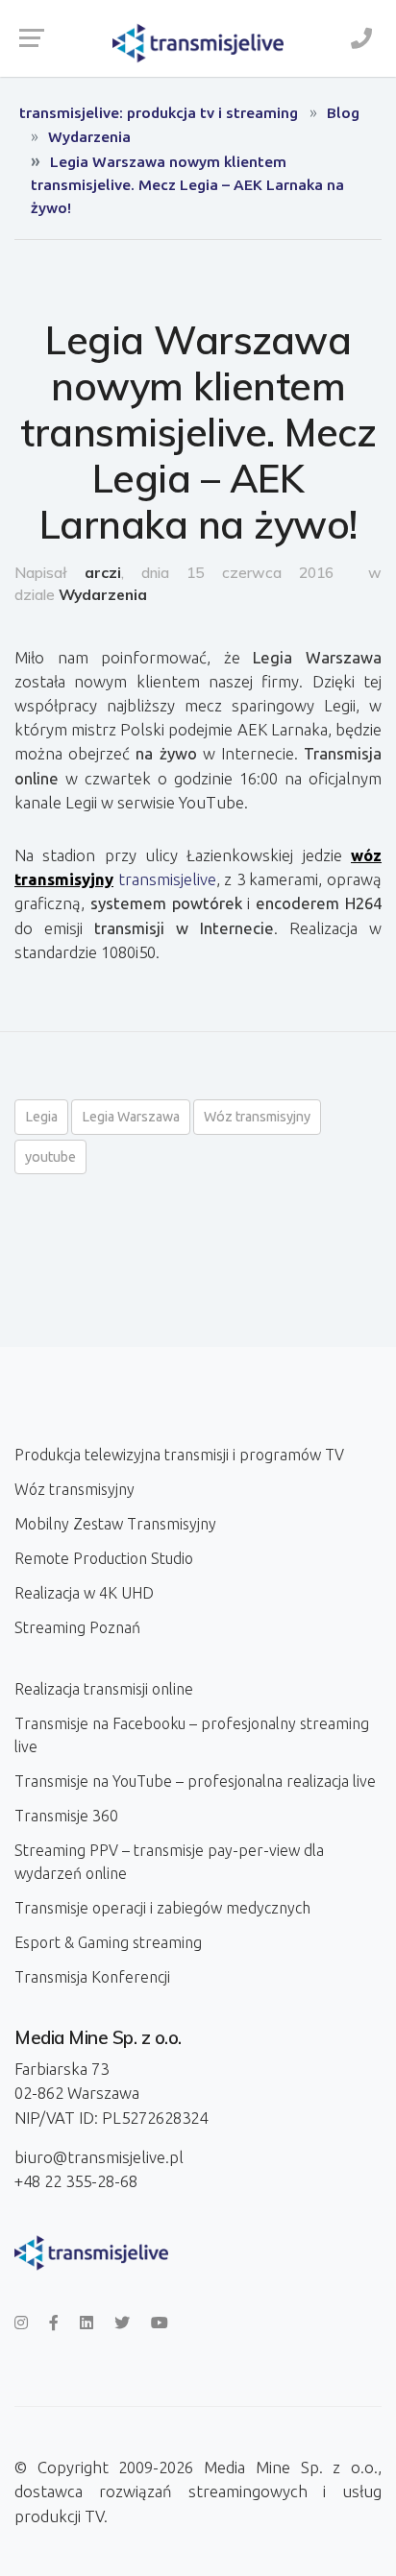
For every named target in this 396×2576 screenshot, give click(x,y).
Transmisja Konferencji (92, 1977)
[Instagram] (21, 2323)
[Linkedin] (87, 2323)
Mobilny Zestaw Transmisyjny (115, 1524)
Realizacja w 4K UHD (84, 1593)
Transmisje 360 (66, 1816)
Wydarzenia (103, 594)
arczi (103, 572)
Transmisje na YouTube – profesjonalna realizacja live (195, 1781)
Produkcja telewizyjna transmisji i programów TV (179, 1455)
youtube (50, 1157)
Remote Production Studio (104, 1558)
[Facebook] (54, 2323)
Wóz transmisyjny (257, 1117)
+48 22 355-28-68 (76, 2181)
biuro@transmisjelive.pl (99, 2157)
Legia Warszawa (131, 1117)
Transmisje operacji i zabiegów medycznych (162, 1908)
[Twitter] (122, 2323)
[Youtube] (160, 2323)
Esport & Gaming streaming (108, 1942)
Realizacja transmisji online (104, 1689)
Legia (41, 1117)
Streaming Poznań (77, 1627)
